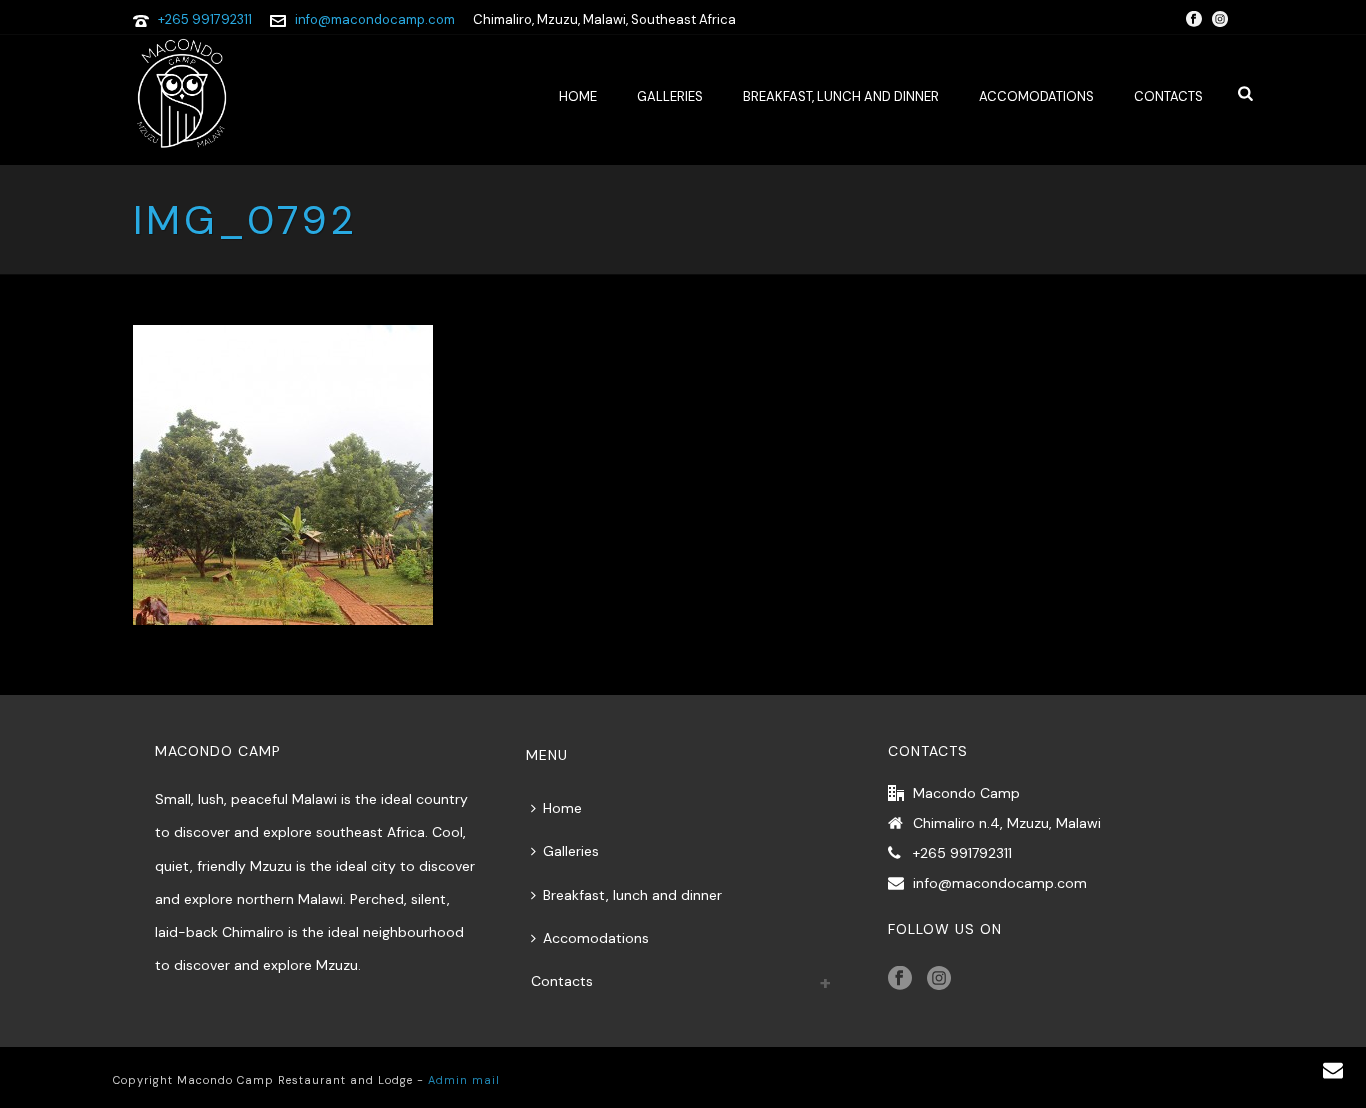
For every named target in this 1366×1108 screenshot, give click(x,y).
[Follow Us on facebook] (900, 979)
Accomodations (1036, 96)
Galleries (670, 96)
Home (578, 96)
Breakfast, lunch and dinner (841, 96)
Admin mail (464, 1080)
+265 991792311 (205, 19)
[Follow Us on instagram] (939, 979)
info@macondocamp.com (375, 19)
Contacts (1168, 96)
